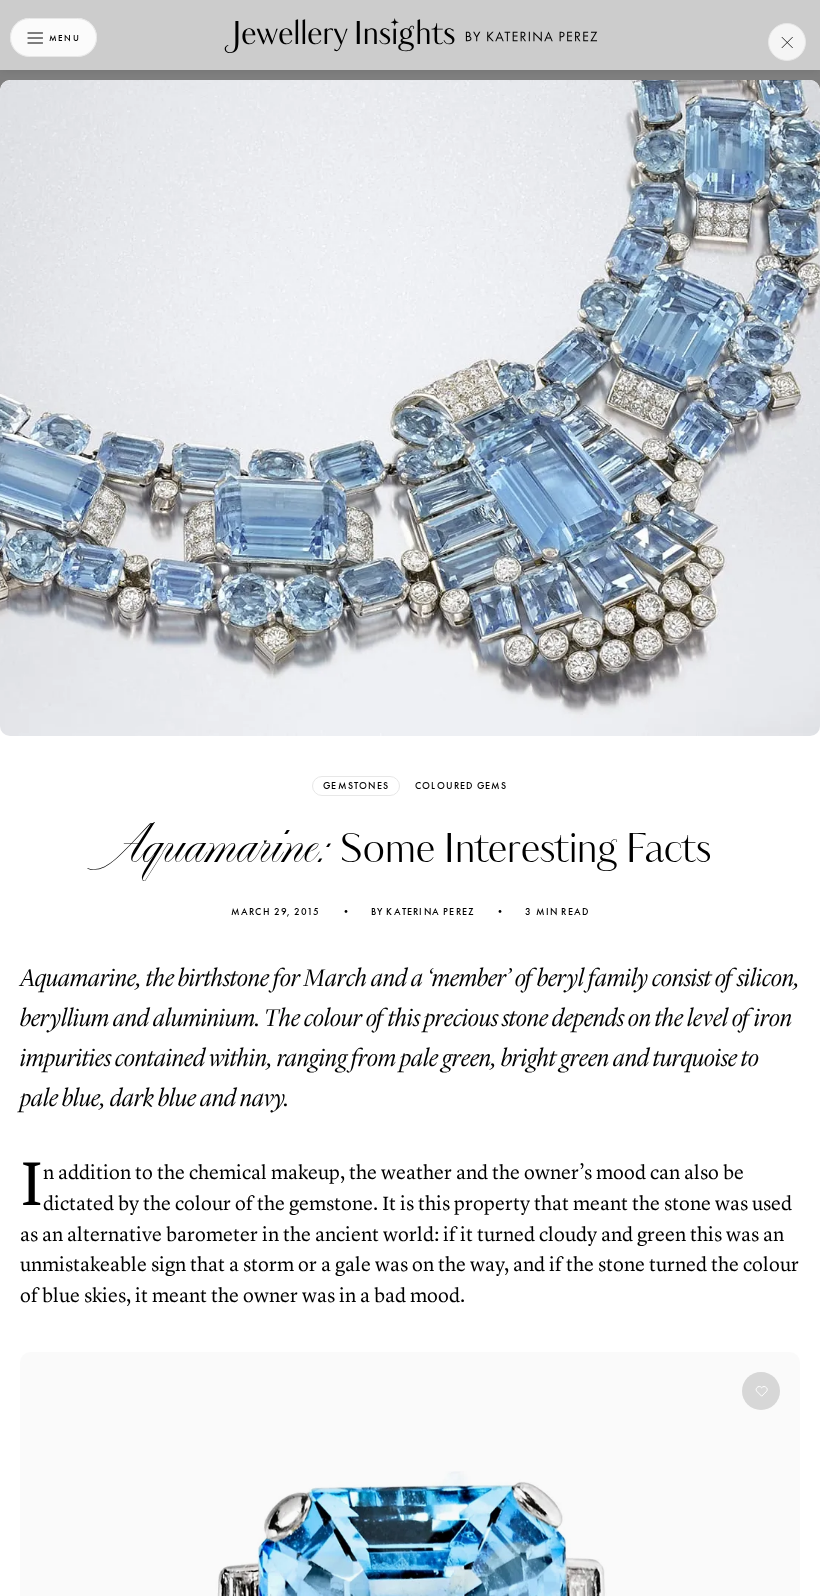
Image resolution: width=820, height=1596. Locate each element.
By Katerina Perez (423, 912)
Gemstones (356, 785)
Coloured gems (461, 786)
